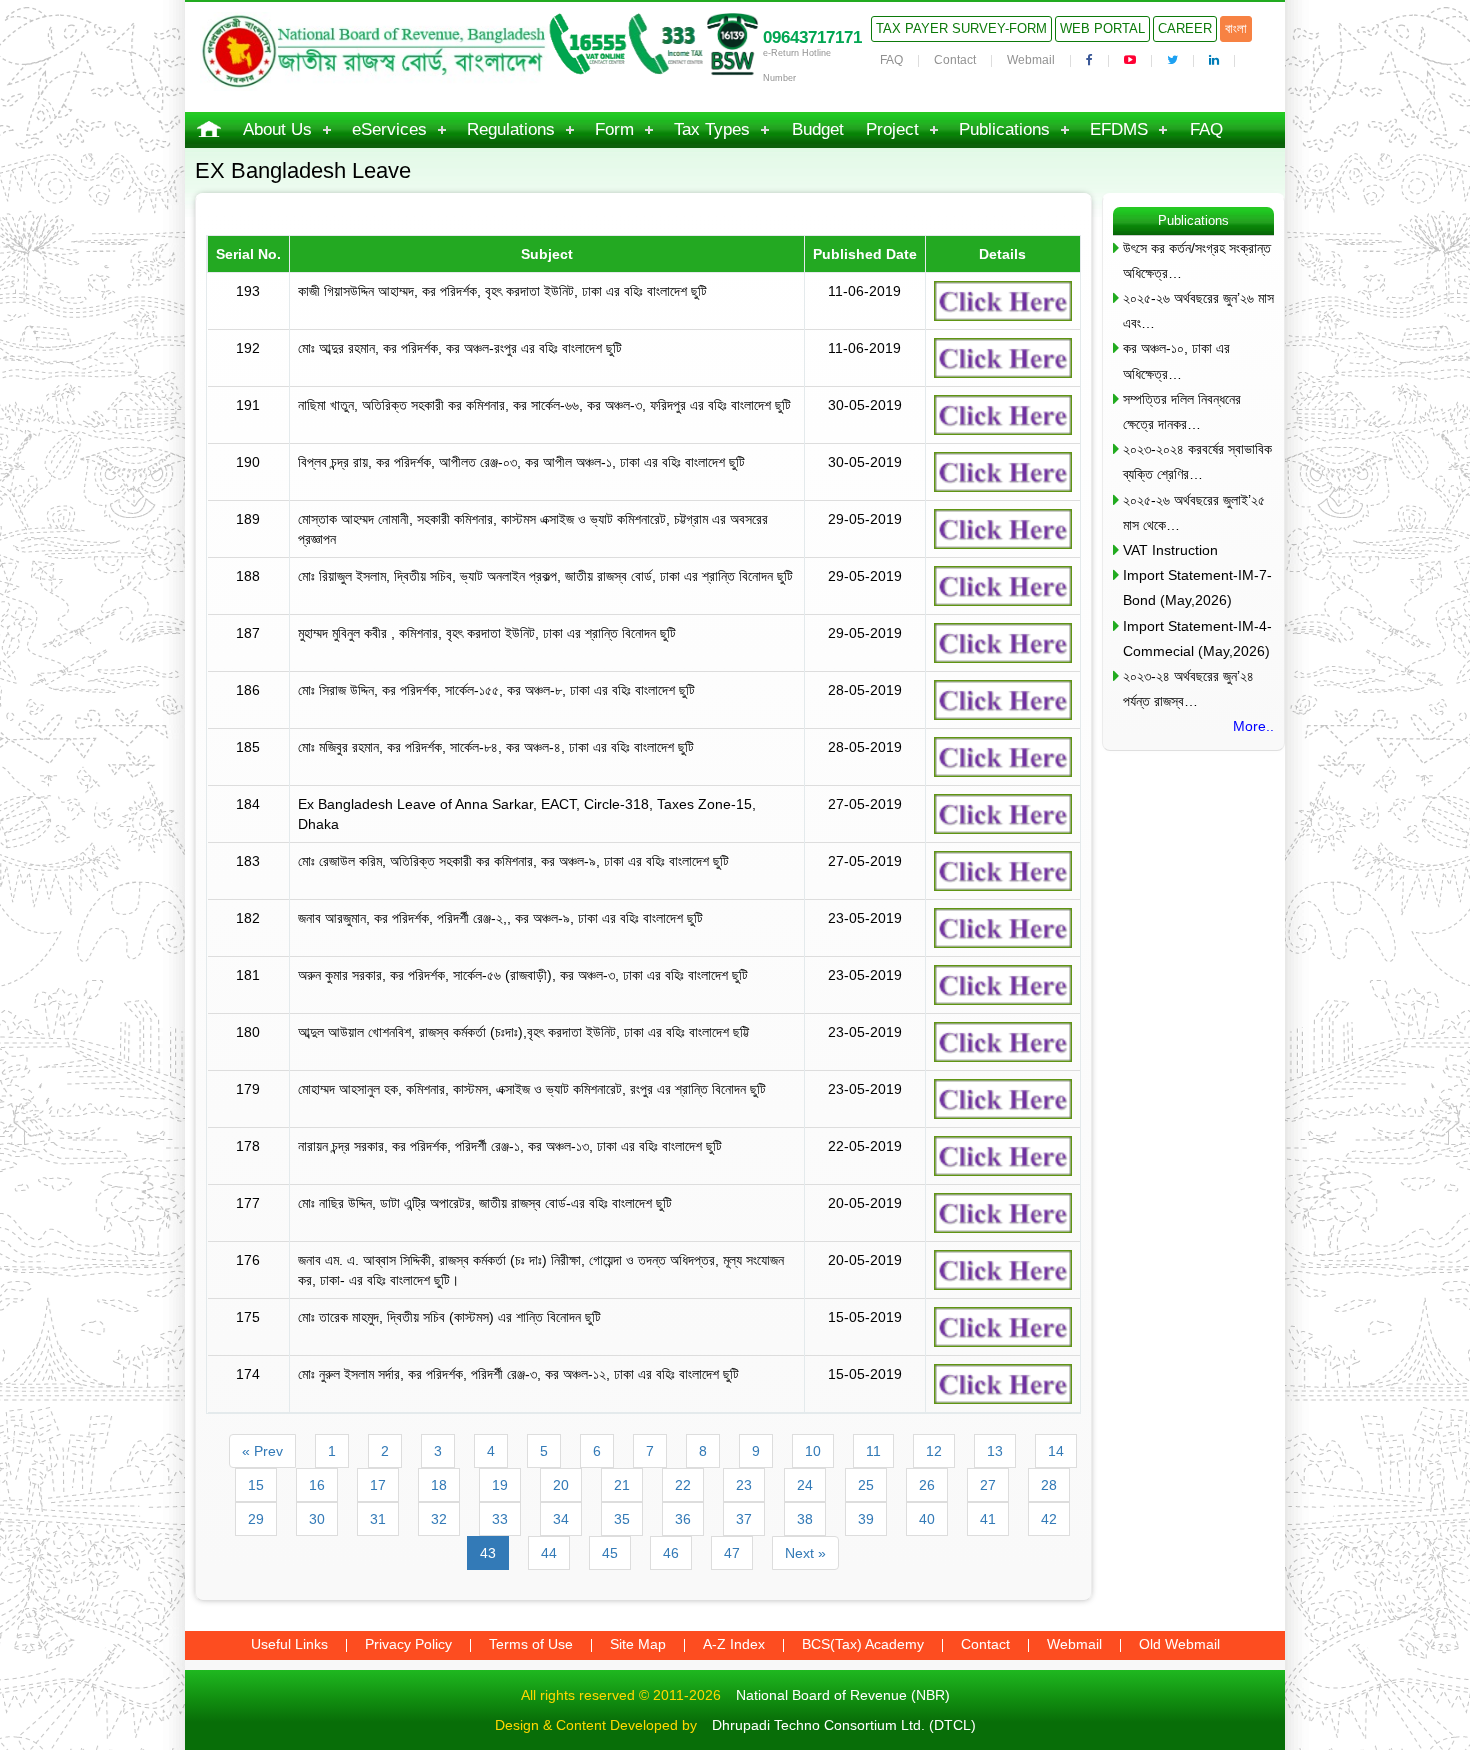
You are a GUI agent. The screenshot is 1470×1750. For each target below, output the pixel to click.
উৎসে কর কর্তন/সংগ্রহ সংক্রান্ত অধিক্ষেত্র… (1197, 260)
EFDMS (1119, 129)
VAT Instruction (1170, 550)
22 (683, 1485)
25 (866, 1485)
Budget (818, 129)
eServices (389, 129)
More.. (1253, 726)
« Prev (262, 1451)
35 (622, 1519)
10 (813, 1451)
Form (614, 129)
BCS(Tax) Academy (863, 1644)
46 (671, 1553)
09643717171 (812, 37)
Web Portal (1102, 28)
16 (317, 1485)
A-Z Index (734, 1644)
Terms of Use (531, 1644)
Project (892, 129)
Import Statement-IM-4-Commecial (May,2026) (1197, 638)
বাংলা (1236, 28)
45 (610, 1553)
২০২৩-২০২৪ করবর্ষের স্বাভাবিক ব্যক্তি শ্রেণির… (1197, 461)
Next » (805, 1553)
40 (927, 1519)
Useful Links (289, 1644)
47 (732, 1553)
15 (256, 1485)
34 (561, 1519)
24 (805, 1485)
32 (439, 1519)
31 (378, 1519)
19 (500, 1485)
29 (256, 1519)
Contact (955, 60)
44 (549, 1553)
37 (744, 1519)
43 (488, 1553)
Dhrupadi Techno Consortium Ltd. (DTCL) (844, 1725)
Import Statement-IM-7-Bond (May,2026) (1197, 587)
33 (500, 1519)
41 (988, 1519)
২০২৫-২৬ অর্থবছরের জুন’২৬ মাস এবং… (1198, 310)
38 (805, 1519)
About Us (277, 129)
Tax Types (712, 129)
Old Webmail (1179, 1644)
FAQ (891, 60)
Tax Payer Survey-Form (961, 28)
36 (683, 1519)
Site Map (638, 1644)
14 (1056, 1451)
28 (1049, 1485)
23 (744, 1485)
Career (1185, 28)
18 (439, 1485)
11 (873, 1451)
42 (1049, 1519)
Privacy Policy (408, 1644)
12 (934, 1451)
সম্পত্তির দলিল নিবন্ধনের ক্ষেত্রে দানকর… (1182, 411)
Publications (1004, 129)
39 (866, 1519)
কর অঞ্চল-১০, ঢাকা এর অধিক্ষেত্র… (1176, 360)
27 (988, 1485)
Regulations (511, 129)
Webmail (1031, 60)
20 (561, 1485)
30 (317, 1519)
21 (622, 1485)
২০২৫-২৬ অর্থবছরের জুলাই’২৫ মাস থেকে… (1194, 512)
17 (378, 1485)
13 (995, 1451)
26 (927, 1485)
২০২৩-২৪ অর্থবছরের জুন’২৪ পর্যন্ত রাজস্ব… (1188, 688)
